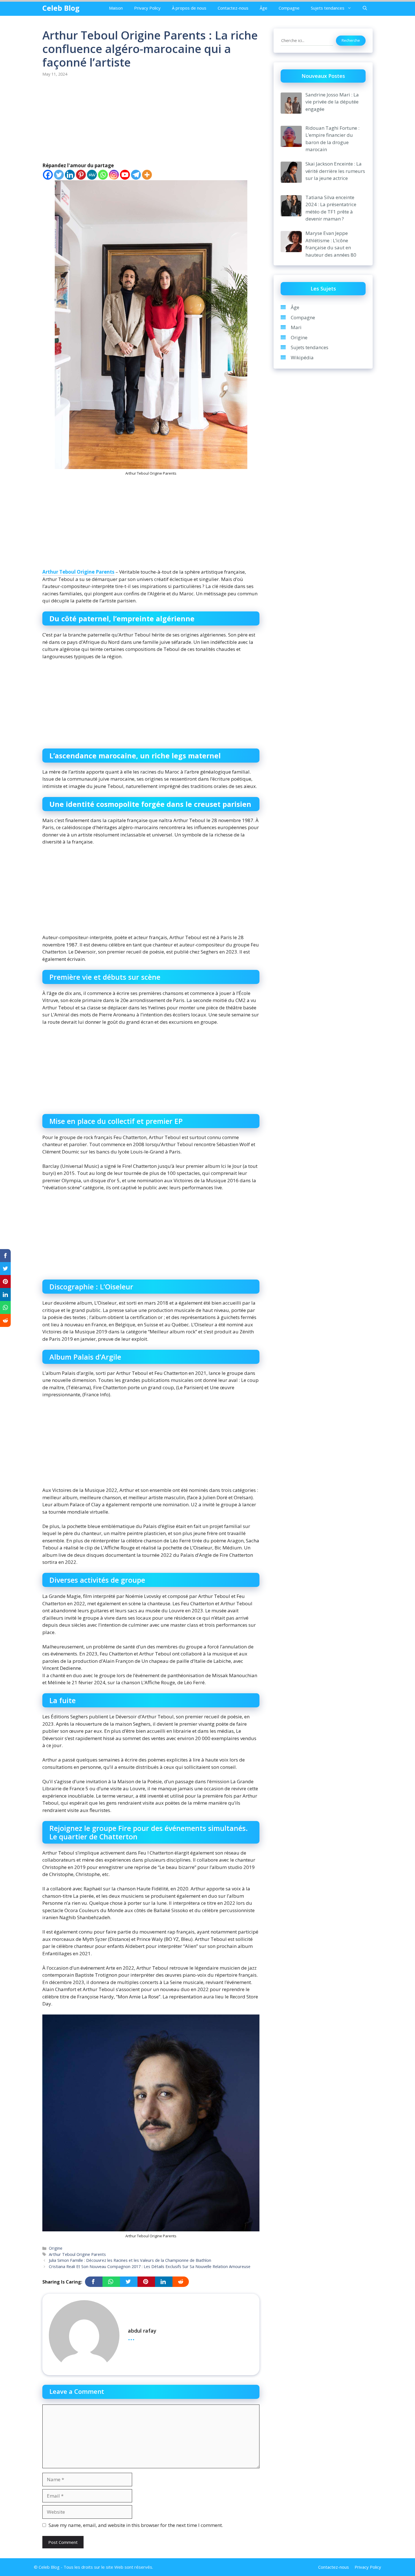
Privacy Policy (147, 8)
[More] (147, 175)
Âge (264, 8)
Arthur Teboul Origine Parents (78, 572)
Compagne (289, 8)
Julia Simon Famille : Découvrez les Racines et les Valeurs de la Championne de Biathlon (130, 2260)
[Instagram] (114, 175)
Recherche (351, 40)
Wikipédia (302, 357)
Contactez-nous (233, 8)
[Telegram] (136, 175)
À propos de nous (189, 8)
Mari (296, 327)
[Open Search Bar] (365, 8)
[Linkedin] (70, 175)
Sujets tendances (328, 8)
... (131, 2337)
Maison (116, 8)
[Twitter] (59, 175)
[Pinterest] (81, 175)
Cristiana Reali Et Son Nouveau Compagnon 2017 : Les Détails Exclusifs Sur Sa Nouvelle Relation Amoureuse (150, 2266)
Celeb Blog (61, 8)
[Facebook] (48, 175)
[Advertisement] (151, 120)
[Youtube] (125, 175)
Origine (56, 2248)
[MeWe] (92, 175)
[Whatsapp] (103, 175)
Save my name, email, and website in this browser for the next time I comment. (136, 2525)
